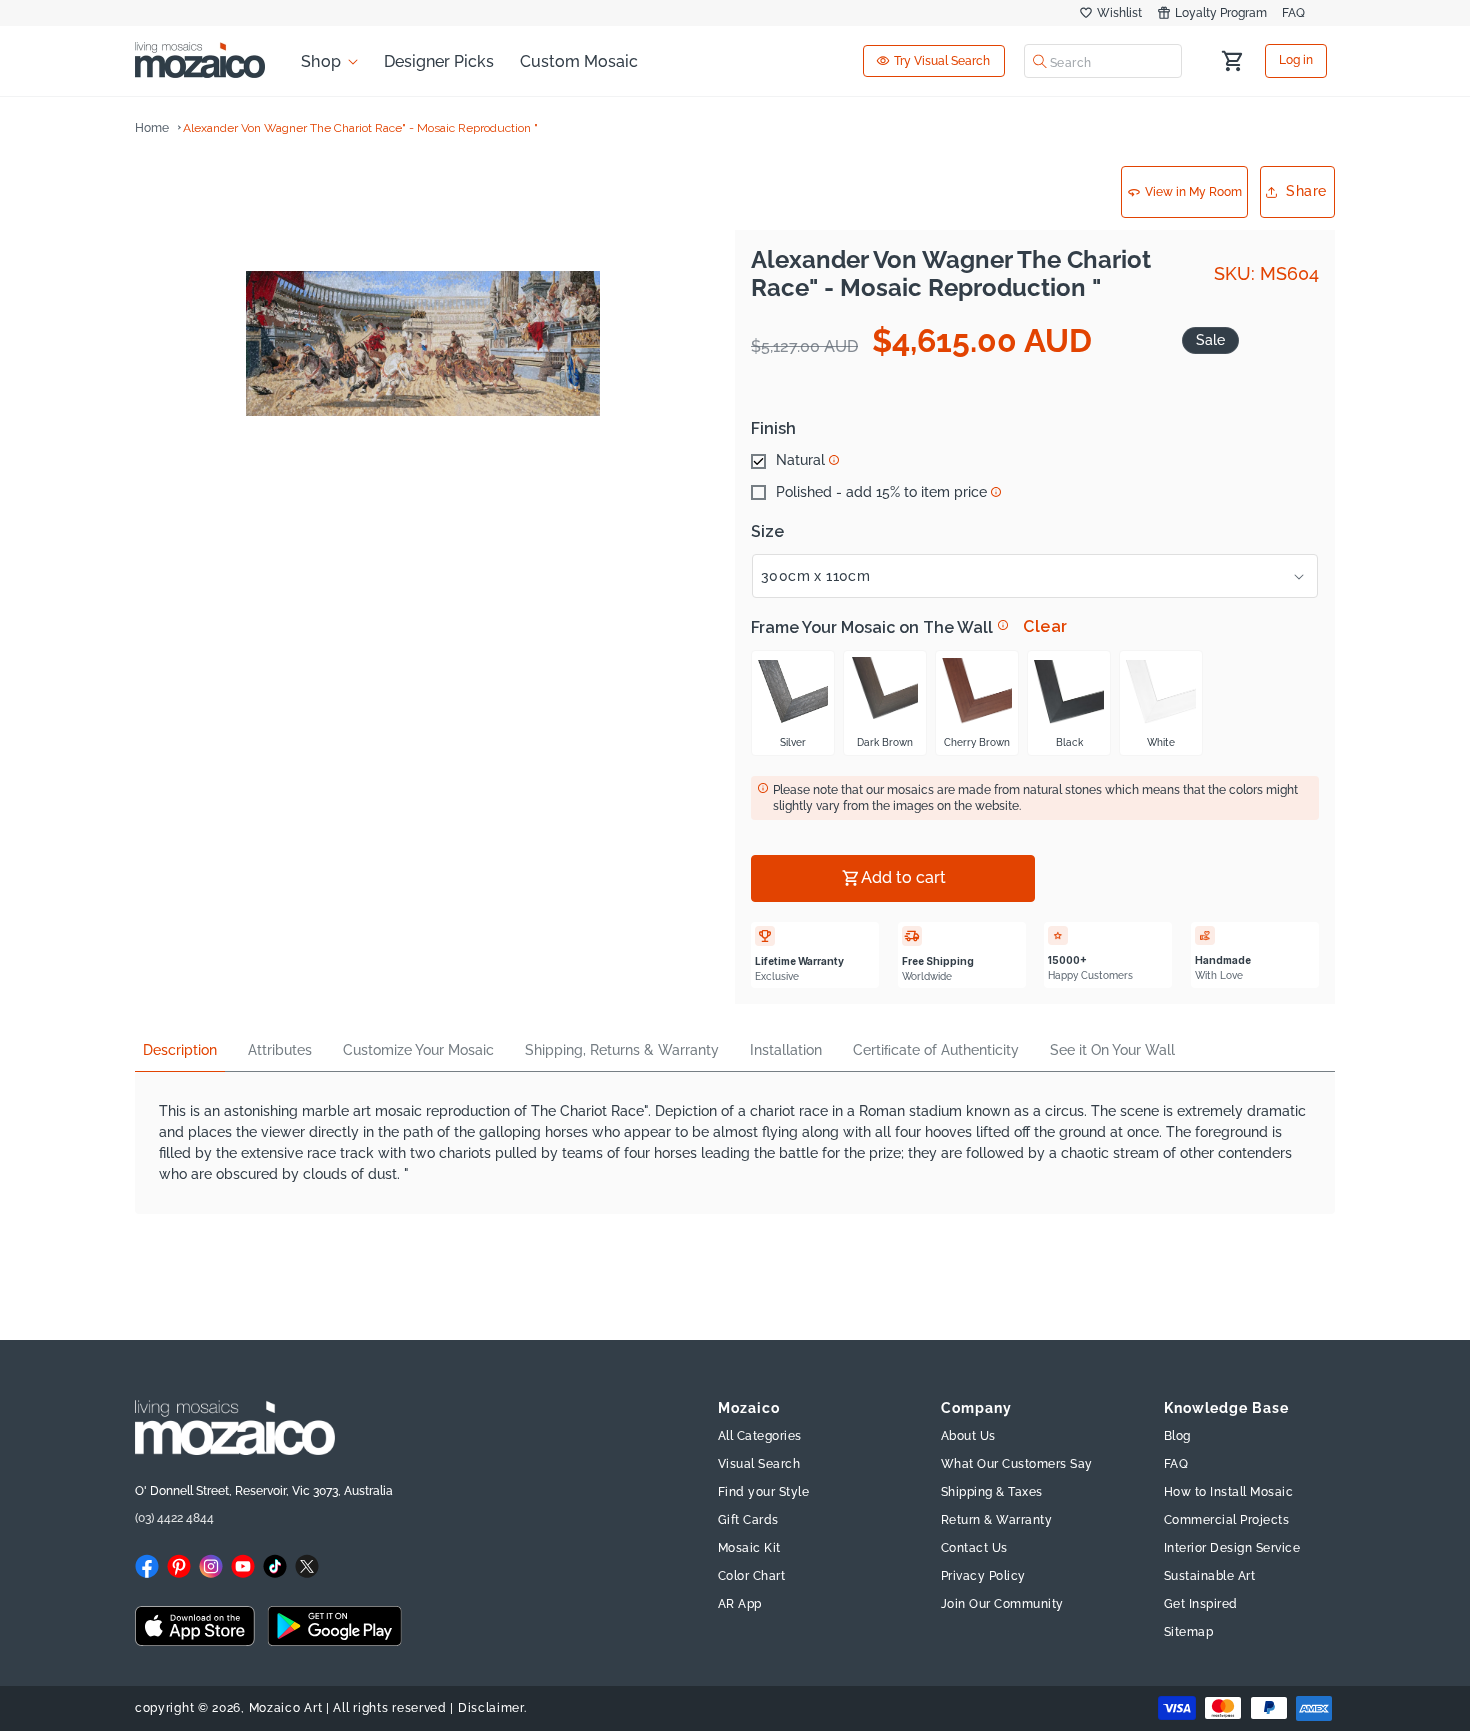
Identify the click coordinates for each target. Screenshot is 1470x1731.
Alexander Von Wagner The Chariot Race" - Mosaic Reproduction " (360, 128)
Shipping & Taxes (992, 1493)
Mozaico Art (286, 1708)
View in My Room (1193, 192)
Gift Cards (748, 1521)
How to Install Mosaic (1229, 1493)
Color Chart (752, 1577)
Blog (1177, 1437)
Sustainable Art (1210, 1577)
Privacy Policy (983, 1577)
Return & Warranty (997, 1521)
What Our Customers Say (1017, 1465)
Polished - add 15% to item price (881, 493)
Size (767, 532)
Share (1306, 191)
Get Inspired (1201, 1605)
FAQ (1293, 13)
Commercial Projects (1227, 1521)
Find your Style (764, 1493)
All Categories (760, 1437)
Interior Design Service (1232, 1549)
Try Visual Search (942, 61)
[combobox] (1103, 61)
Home (152, 128)
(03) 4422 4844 (174, 1518)
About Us (968, 1437)
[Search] (1040, 61)
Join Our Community (1002, 1605)
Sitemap (1189, 1633)
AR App (740, 1605)
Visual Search (759, 1465)
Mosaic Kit (749, 1549)
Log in (1296, 61)
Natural (800, 461)
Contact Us (974, 1549)
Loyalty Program (1221, 13)
